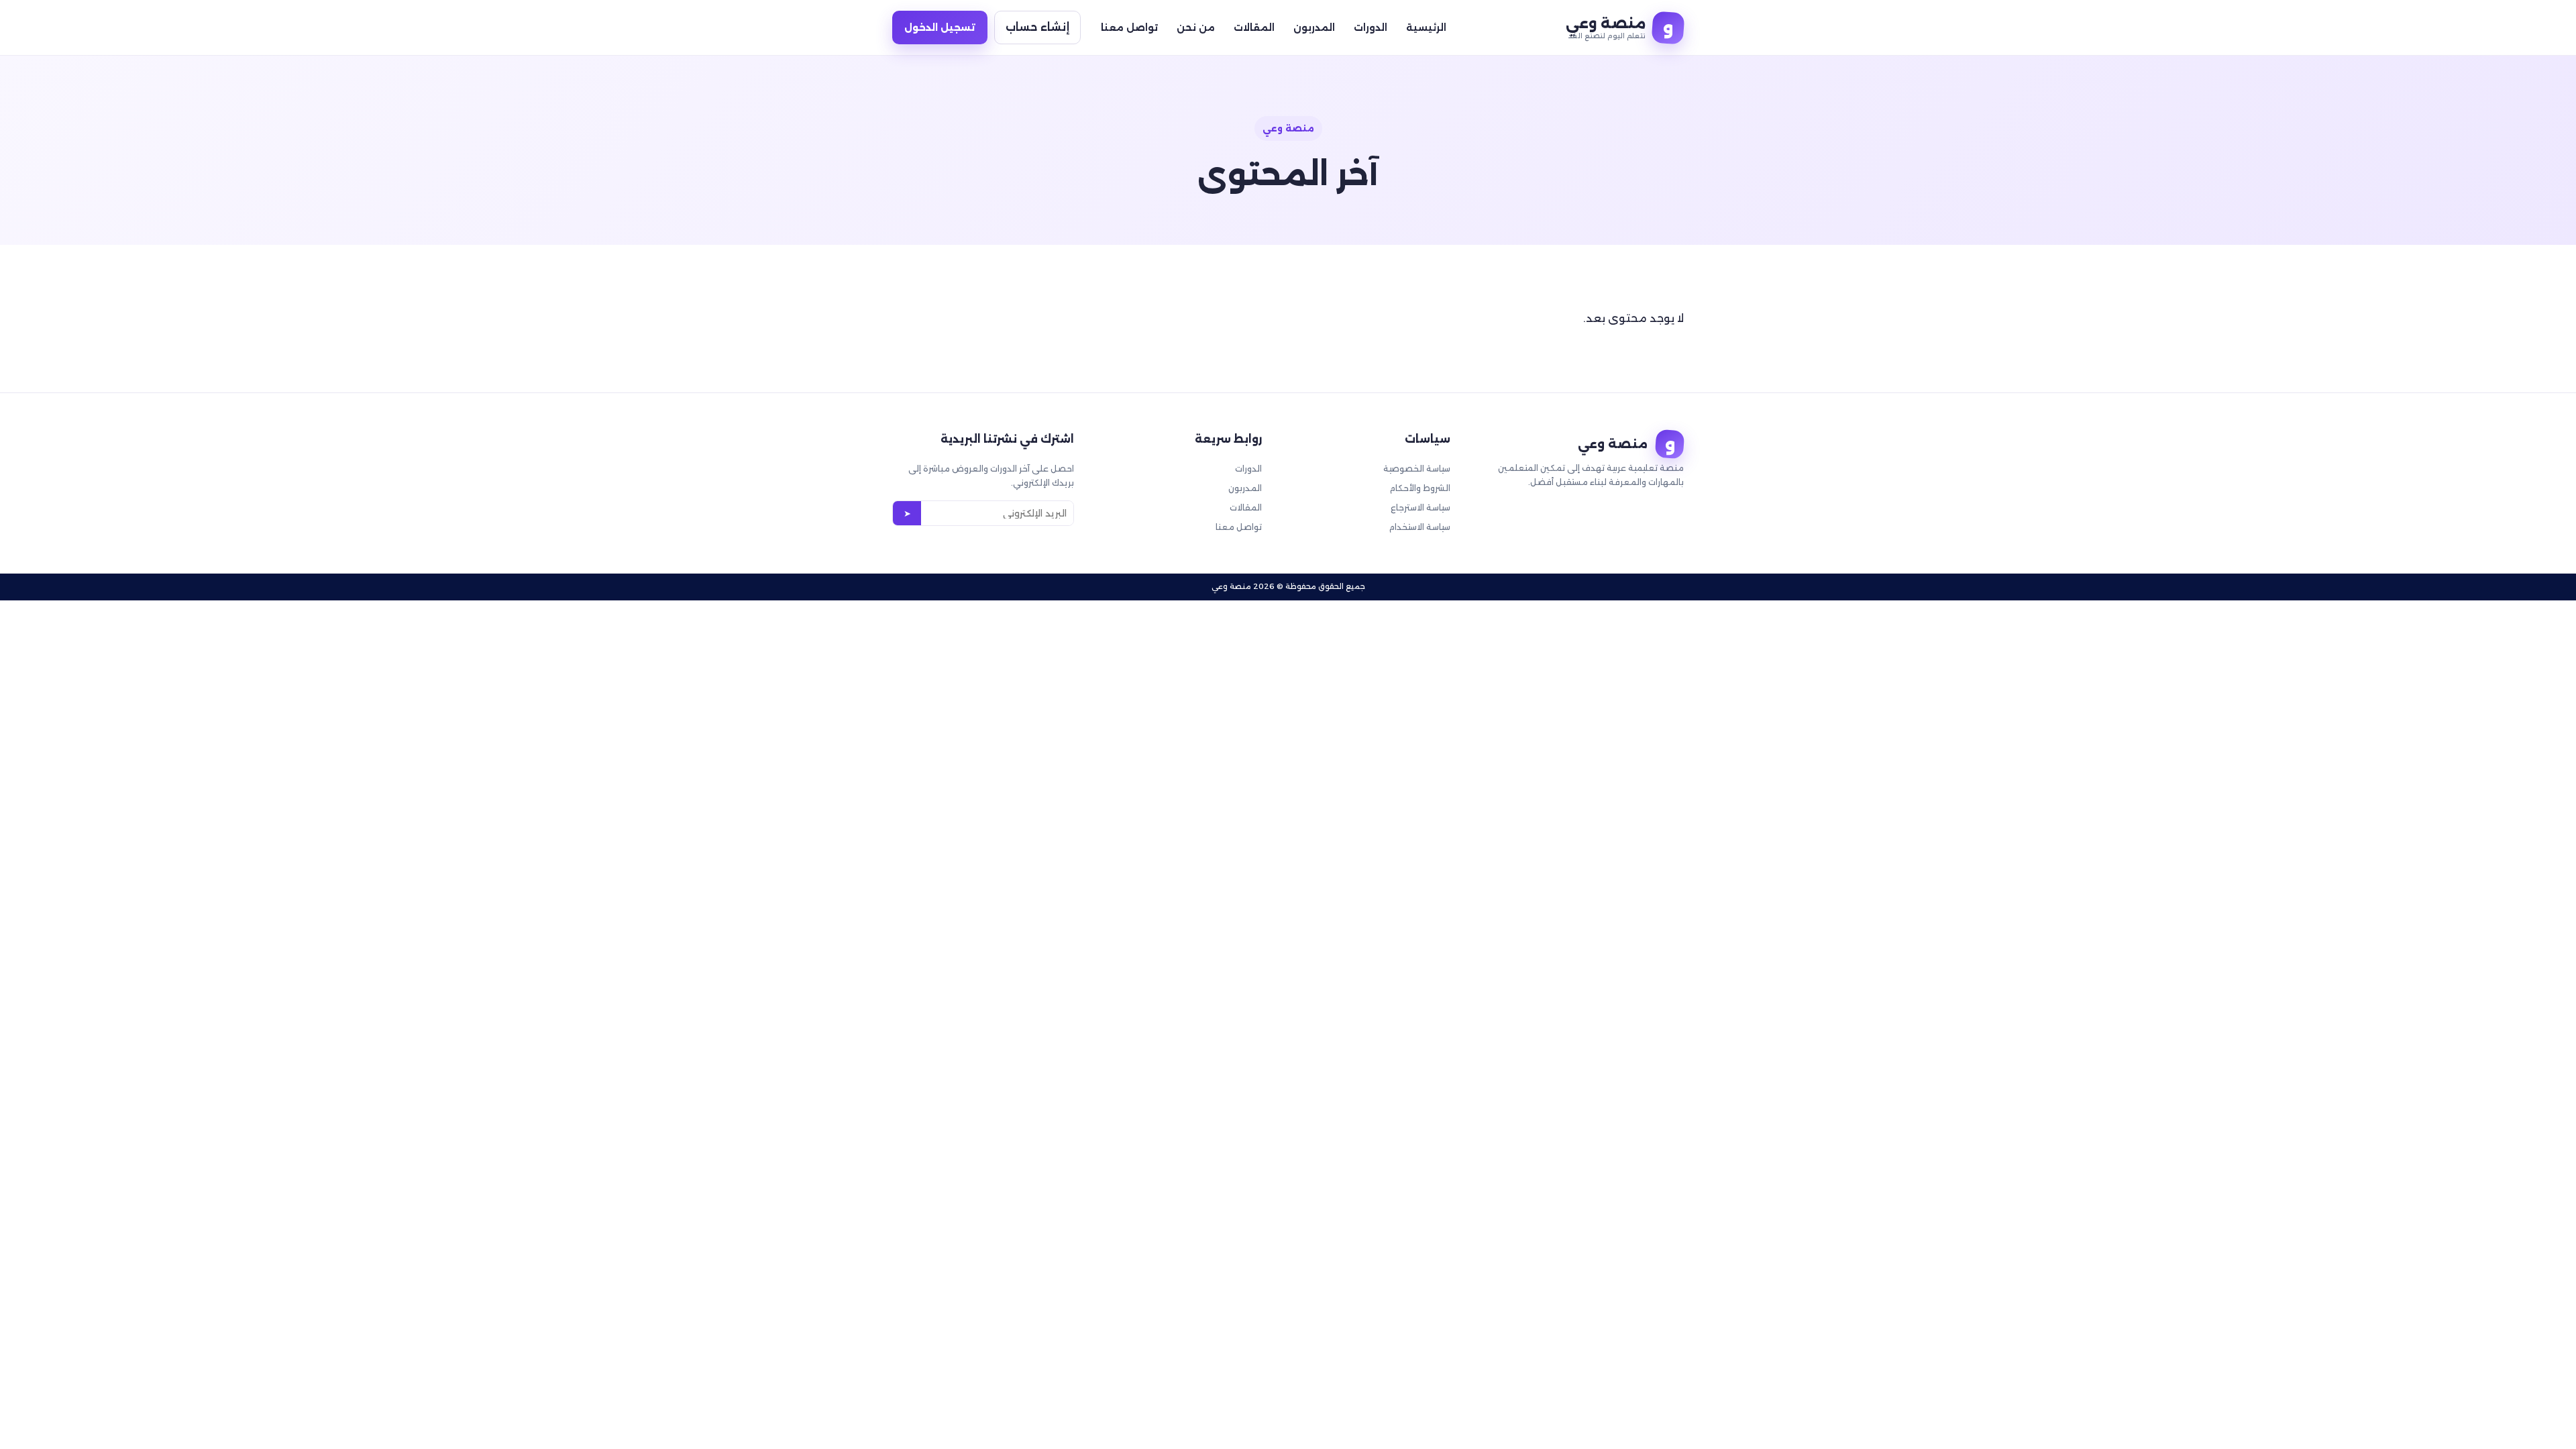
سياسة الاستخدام (1420, 527)
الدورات (1371, 28)
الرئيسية (1426, 28)
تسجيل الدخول (940, 28)
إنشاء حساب (1037, 27)
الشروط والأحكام (1420, 488)
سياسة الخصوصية (1417, 469)
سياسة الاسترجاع (1420, 507)
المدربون (1314, 28)
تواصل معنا (1129, 28)
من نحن (1196, 28)
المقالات (1254, 28)
